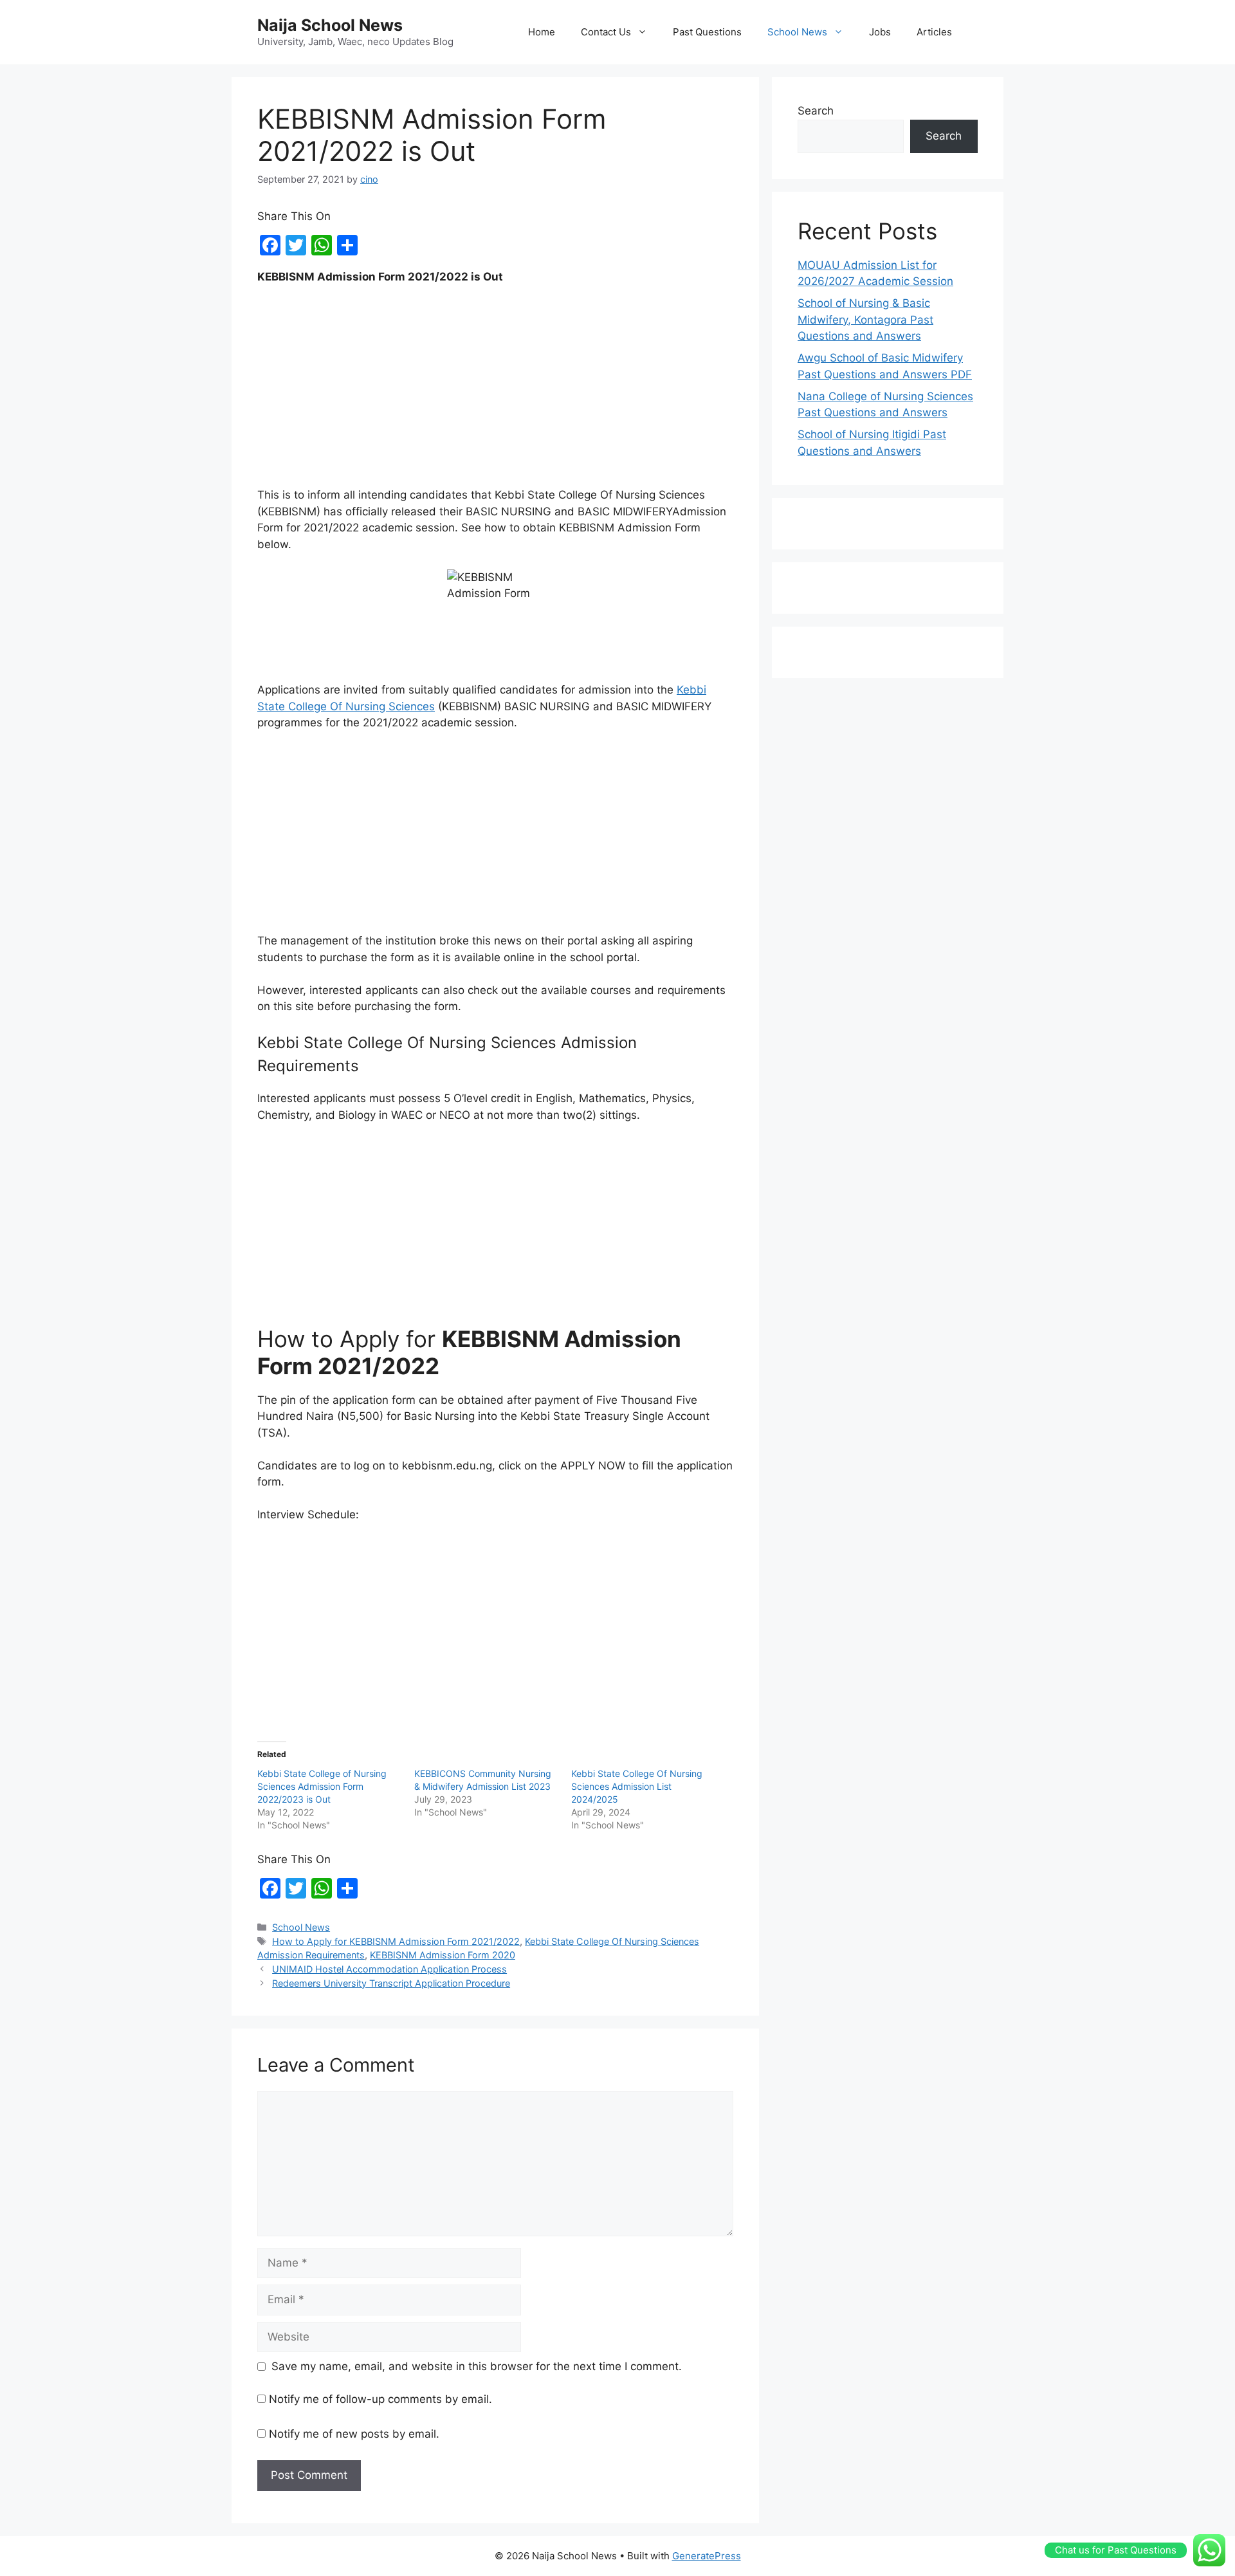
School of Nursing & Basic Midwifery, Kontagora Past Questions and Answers (865, 319)
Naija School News (330, 25)
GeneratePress (707, 2556)
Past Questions (707, 32)
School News (797, 32)
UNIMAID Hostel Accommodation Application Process (389, 1969)
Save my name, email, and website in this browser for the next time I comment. (477, 2366)
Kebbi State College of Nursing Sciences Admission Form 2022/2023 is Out (322, 1786)
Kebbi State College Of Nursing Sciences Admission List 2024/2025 (637, 1786)
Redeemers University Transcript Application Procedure (391, 1983)
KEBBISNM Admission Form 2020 (443, 1955)
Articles (934, 32)
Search (816, 111)
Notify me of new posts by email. (354, 2434)
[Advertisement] (495, 392)
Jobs (880, 32)
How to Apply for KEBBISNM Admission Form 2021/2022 (396, 1941)
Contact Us (606, 32)
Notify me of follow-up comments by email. (380, 2399)
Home (542, 32)
